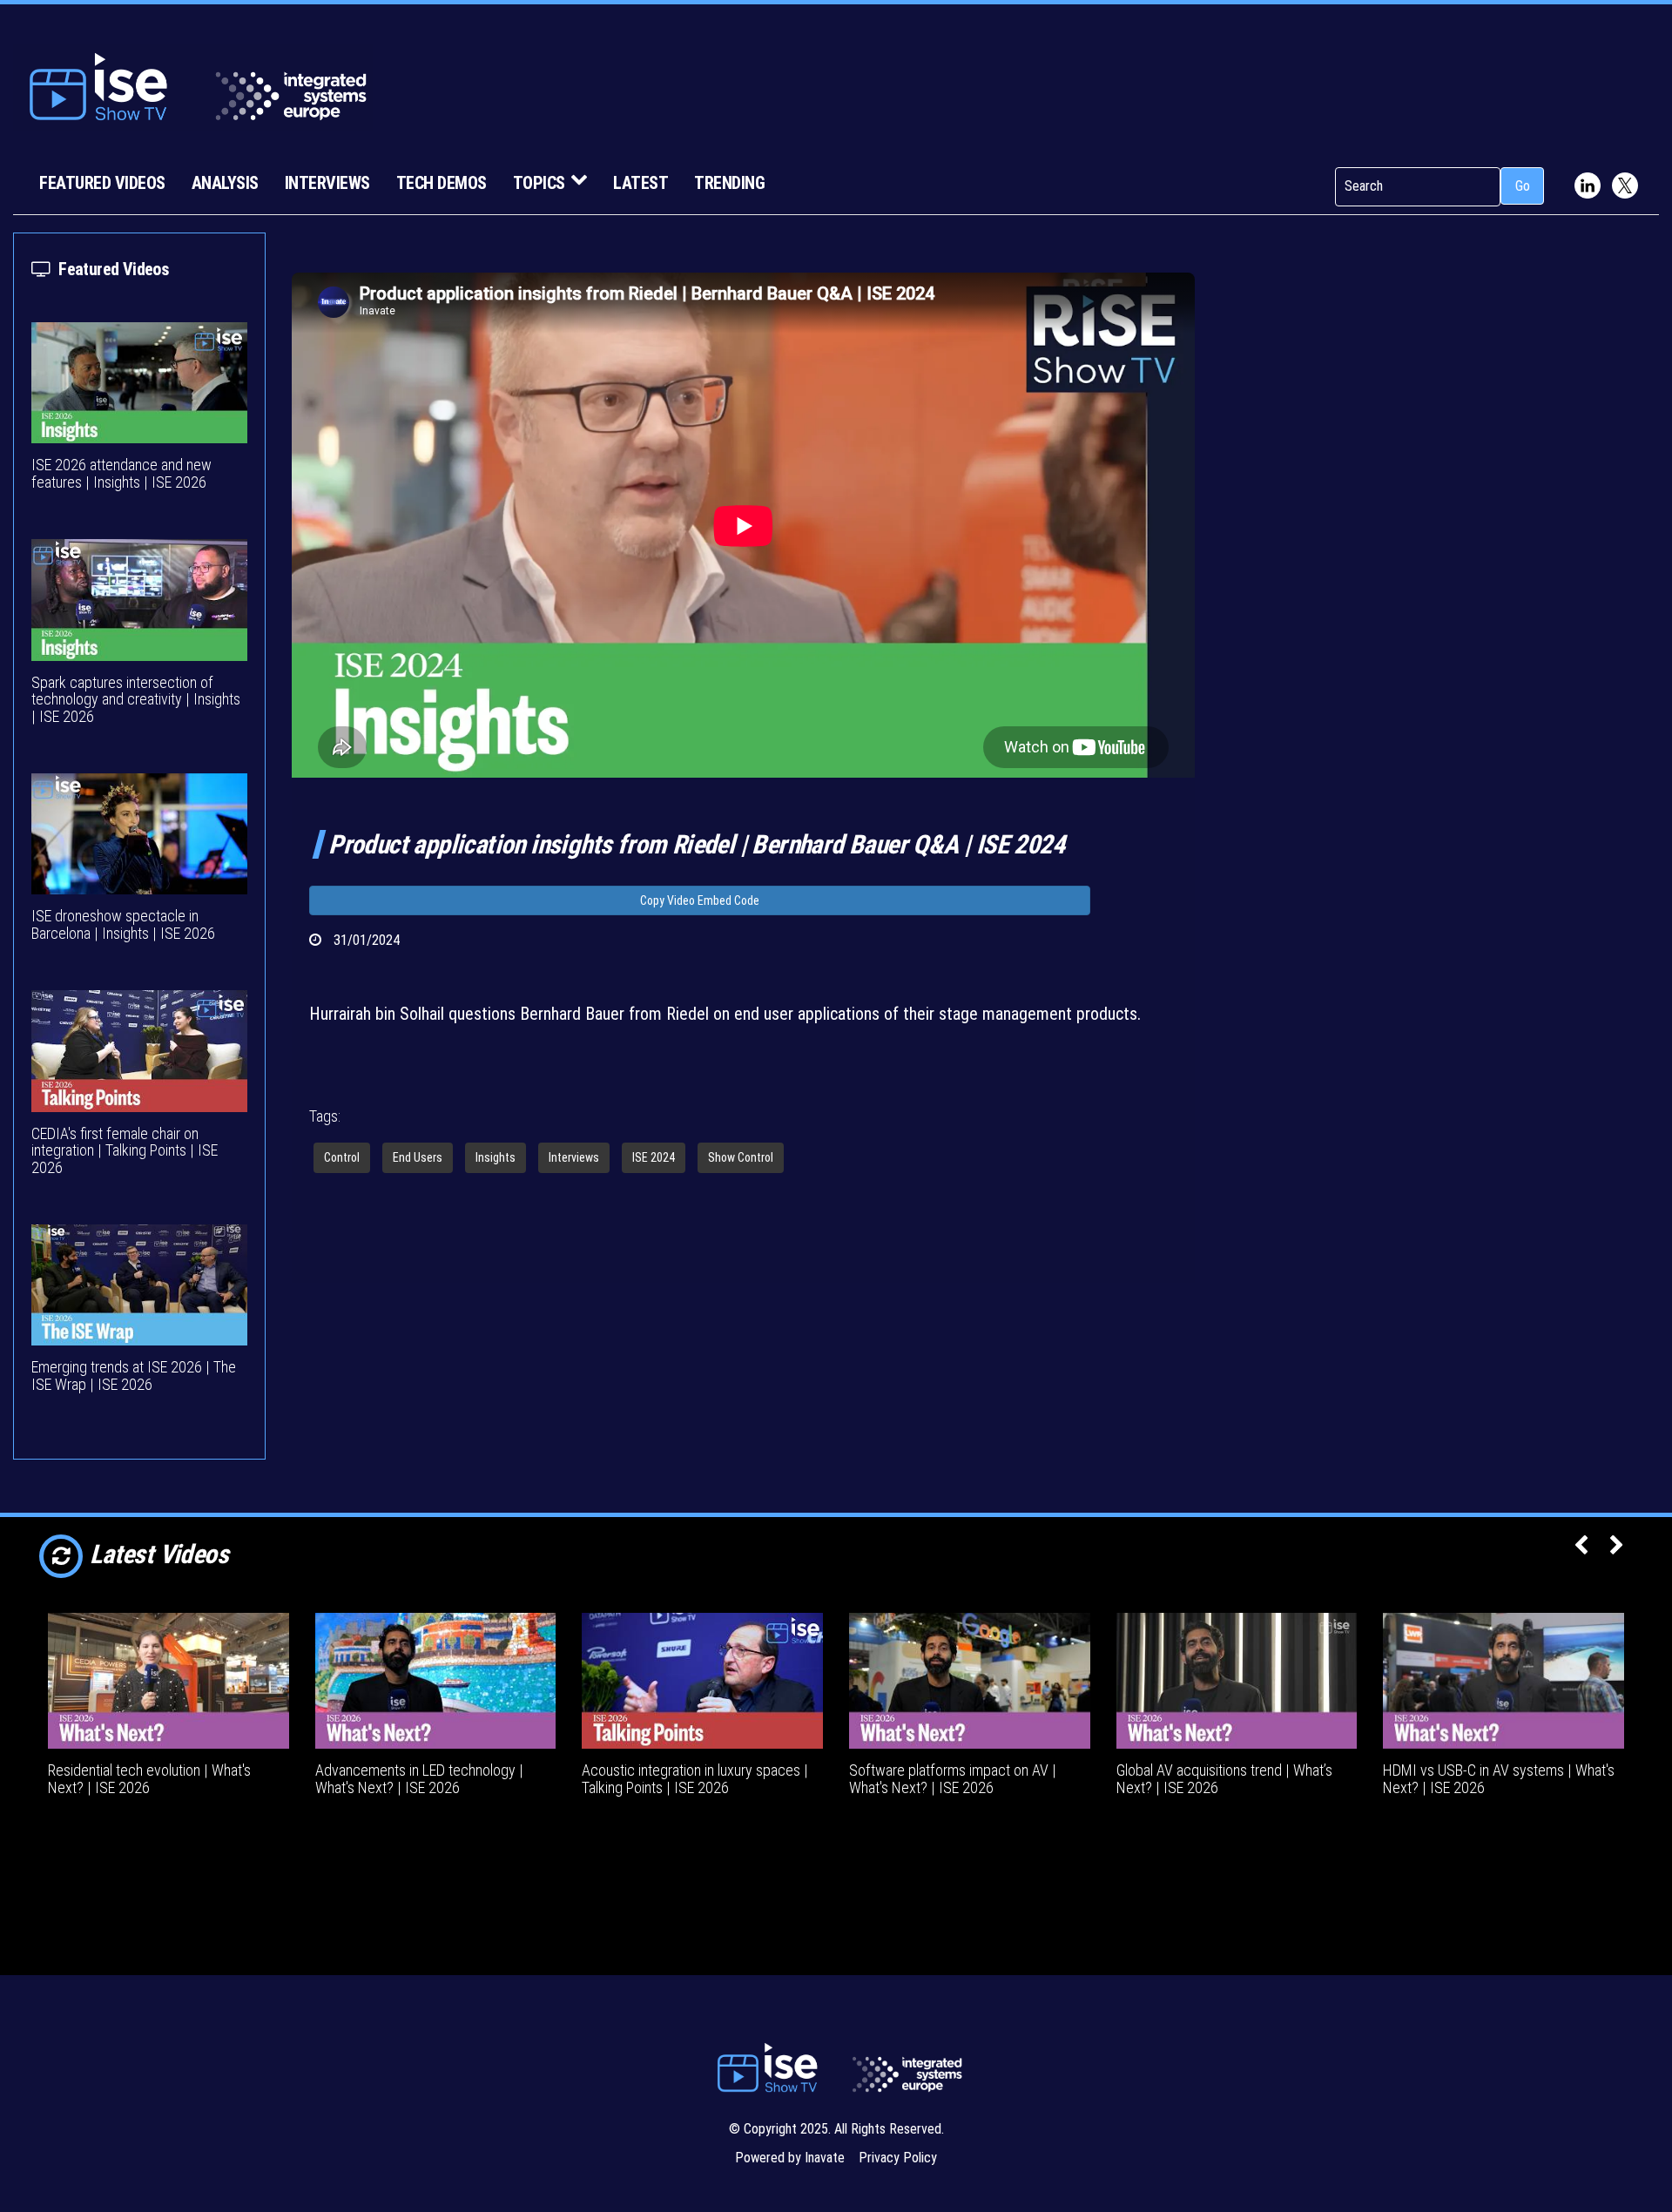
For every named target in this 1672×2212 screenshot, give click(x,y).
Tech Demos (442, 183)
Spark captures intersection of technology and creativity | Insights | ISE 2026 (136, 700)
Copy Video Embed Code (700, 900)
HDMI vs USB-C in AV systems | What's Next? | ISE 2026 (1499, 1779)
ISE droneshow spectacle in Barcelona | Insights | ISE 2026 (123, 924)
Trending (729, 183)
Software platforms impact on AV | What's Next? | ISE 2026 (953, 1779)
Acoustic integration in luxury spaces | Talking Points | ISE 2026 (695, 1779)
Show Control (741, 1157)
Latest (640, 183)
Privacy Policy (898, 2158)
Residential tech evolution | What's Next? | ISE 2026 (149, 1779)
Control (342, 1157)
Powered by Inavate (790, 2158)
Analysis (225, 183)
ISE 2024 (654, 1157)
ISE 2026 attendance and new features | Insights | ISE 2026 (121, 473)
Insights (496, 1157)
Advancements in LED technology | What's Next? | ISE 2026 (419, 1779)
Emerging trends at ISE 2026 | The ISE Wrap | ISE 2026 (134, 1376)
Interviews (327, 183)
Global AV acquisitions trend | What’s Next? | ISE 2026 (1224, 1779)
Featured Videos (102, 183)
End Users (418, 1157)
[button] (1581, 1547)
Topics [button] (539, 183)
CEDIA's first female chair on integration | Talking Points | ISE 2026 (125, 1151)
